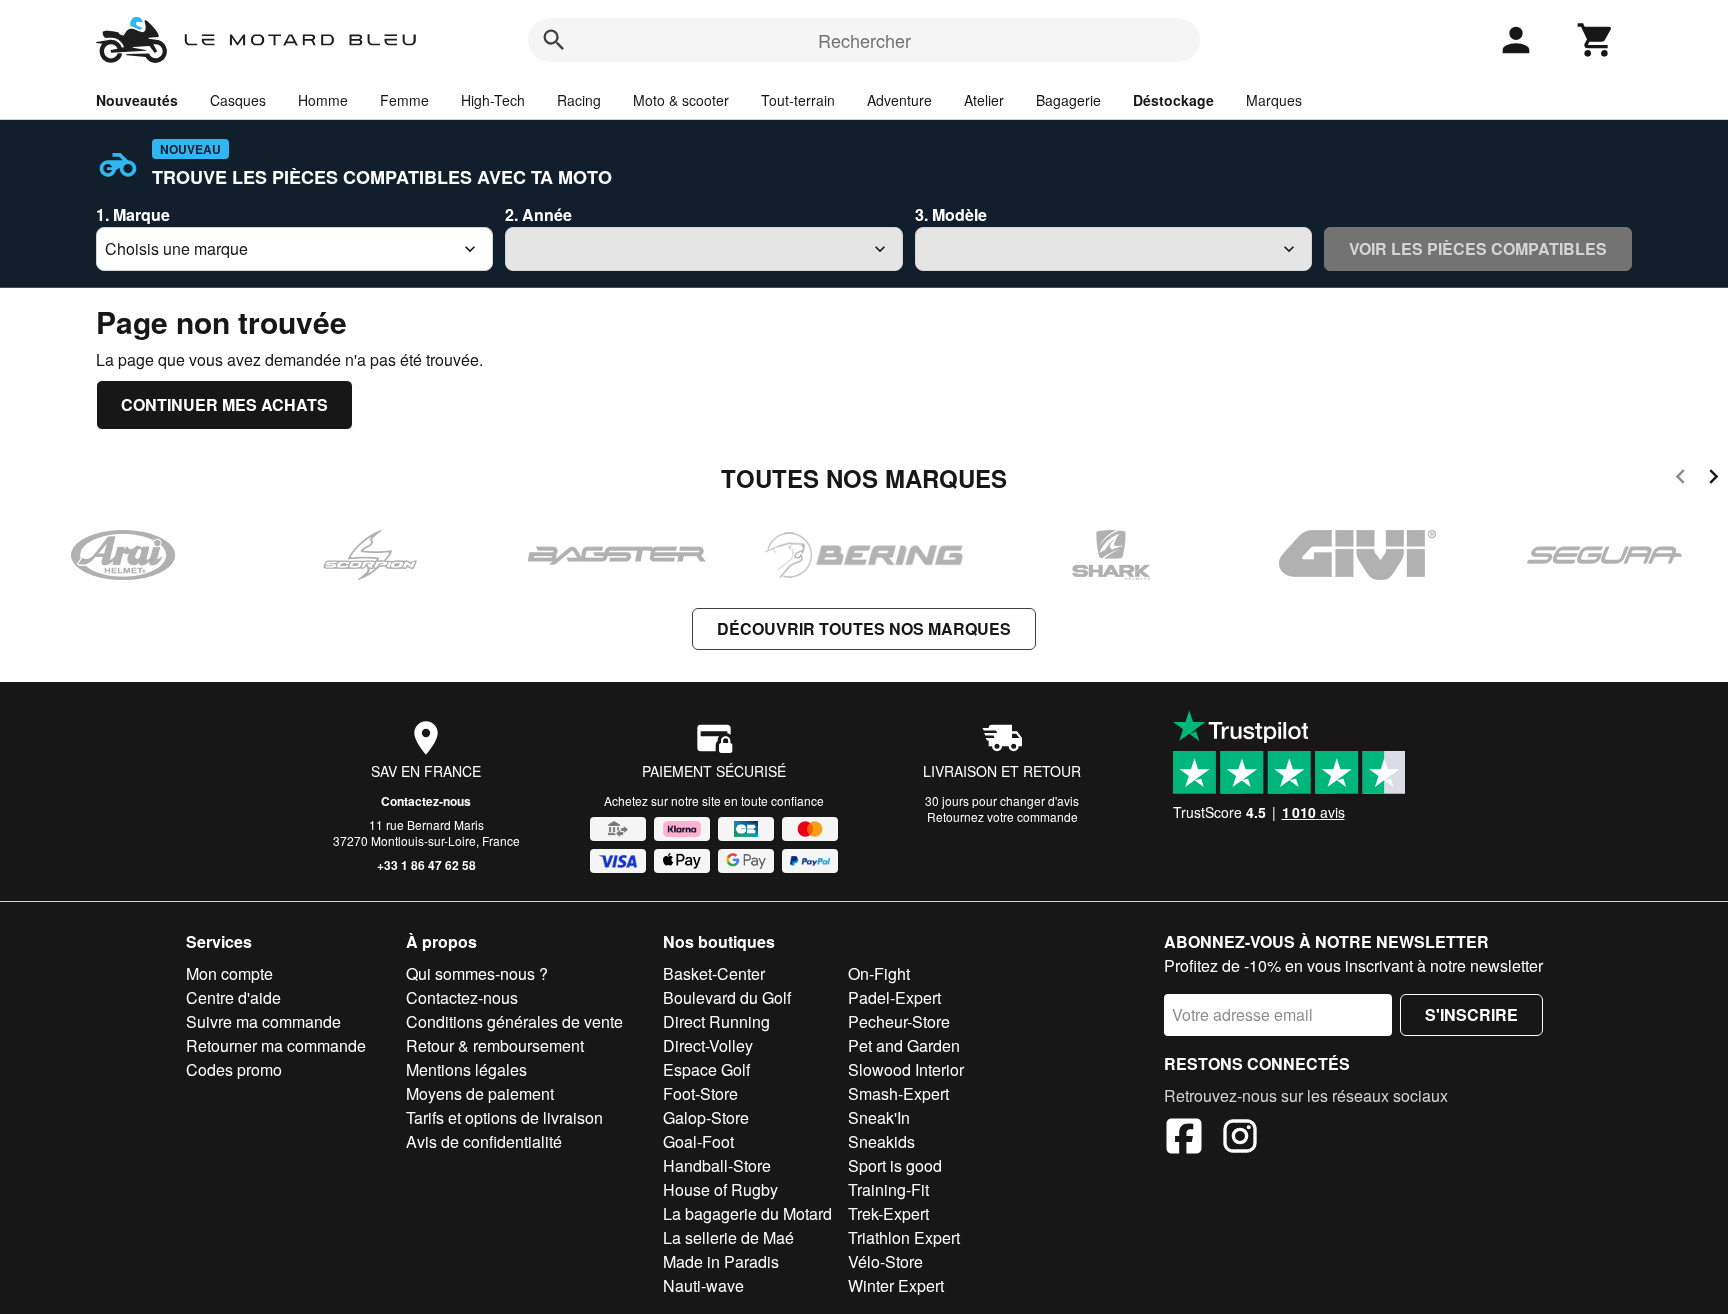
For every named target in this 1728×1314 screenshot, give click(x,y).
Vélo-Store (885, 1261)
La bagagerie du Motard (747, 1213)
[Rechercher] (554, 40)
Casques (238, 100)
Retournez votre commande (1002, 816)
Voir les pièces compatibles (1478, 248)
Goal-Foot (698, 1141)
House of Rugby (720, 1189)
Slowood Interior (906, 1069)
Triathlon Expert (904, 1237)
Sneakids (881, 1141)
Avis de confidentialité (484, 1141)
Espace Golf (706, 1069)
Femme (404, 100)
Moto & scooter (681, 100)
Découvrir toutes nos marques (864, 628)
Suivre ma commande (263, 1021)
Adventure (899, 100)
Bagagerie (1068, 100)
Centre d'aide (233, 997)
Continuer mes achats (224, 404)
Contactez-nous (426, 801)
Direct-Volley (708, 1045)
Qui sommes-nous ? (477, 973)
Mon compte (229, 973)
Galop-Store (706, 1117)
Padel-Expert (894, 997)
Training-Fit (888, 1189)
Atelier (984, 100)
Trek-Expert (888, 1213)
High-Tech (493, 100)
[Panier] (1596, 40)
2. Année (538, 214)
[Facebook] (1184, 1139)
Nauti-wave (703, 1285)
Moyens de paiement (480, 1093)
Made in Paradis (721, 1261)
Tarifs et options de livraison (504, 1117)
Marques (1274, 100)
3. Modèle (951, 214)
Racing (579, 100)
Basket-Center (714, 973)
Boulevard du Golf (727, 997)
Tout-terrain (798, 100)
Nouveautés (137, 100)
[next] (1713, 479)
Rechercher (864, 40)
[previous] (1680, 479)
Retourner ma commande (276, 1045)
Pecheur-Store (899, 1021)
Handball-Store (717, 1165)
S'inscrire (1471, 1014)
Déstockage (1173, 100)
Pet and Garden (904, 1045)
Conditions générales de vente (514, 1021)
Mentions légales (466, 1069)
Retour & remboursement (495, 1045)
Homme (323, 100)
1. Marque (133, 214)
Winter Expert (896, 1285)
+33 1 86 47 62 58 (426, 865)
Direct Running (716, 1021)
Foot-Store (700, 1093)
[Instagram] (1240, 1139)
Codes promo (234, 1069)
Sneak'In (879, 1117)
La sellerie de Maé (728, 1237)
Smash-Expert (898, 1093)
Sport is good (895, 1165)
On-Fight (879, 973)
